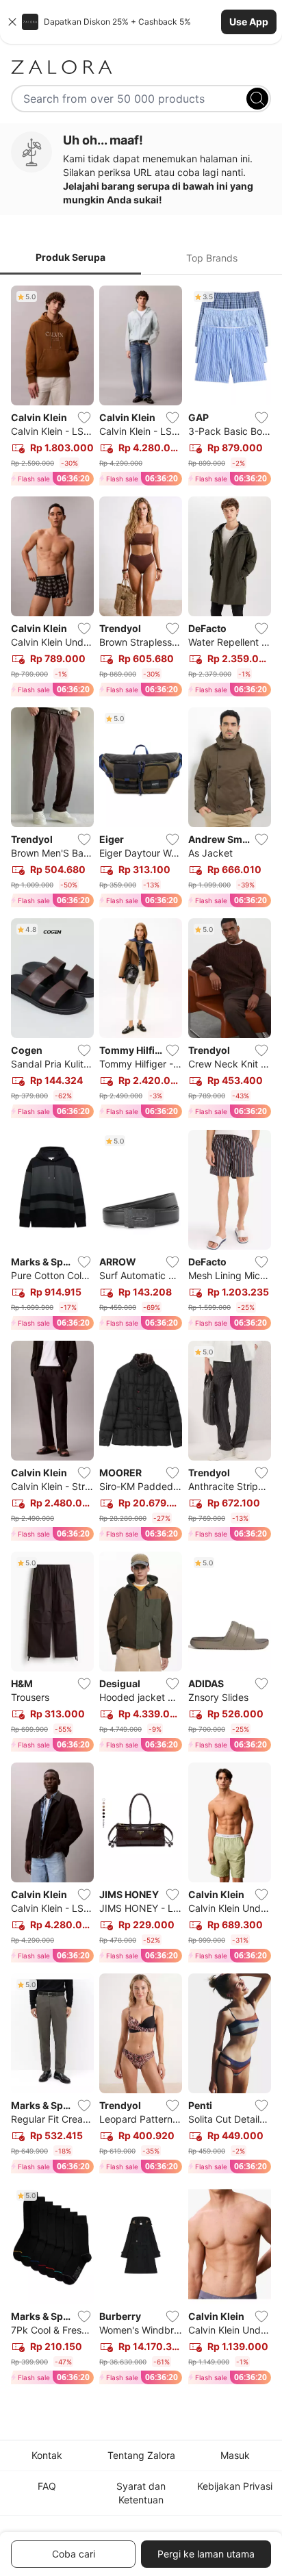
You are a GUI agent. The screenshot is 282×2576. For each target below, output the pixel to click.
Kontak (47, 2455)
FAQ (47, 2486)
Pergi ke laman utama (206, 2554)
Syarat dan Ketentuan (141, 2493)
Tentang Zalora (141, 2455)
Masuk (235, 2455)
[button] (141, 22)
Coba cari (74, 2554)
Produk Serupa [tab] (70, 257)
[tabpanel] (141, 1338)
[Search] (257, 99)
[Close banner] (12, 22)
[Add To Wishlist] (84, 418)
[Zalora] (141, 67)
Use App (249, 22)
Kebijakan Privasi (235, 2486)
